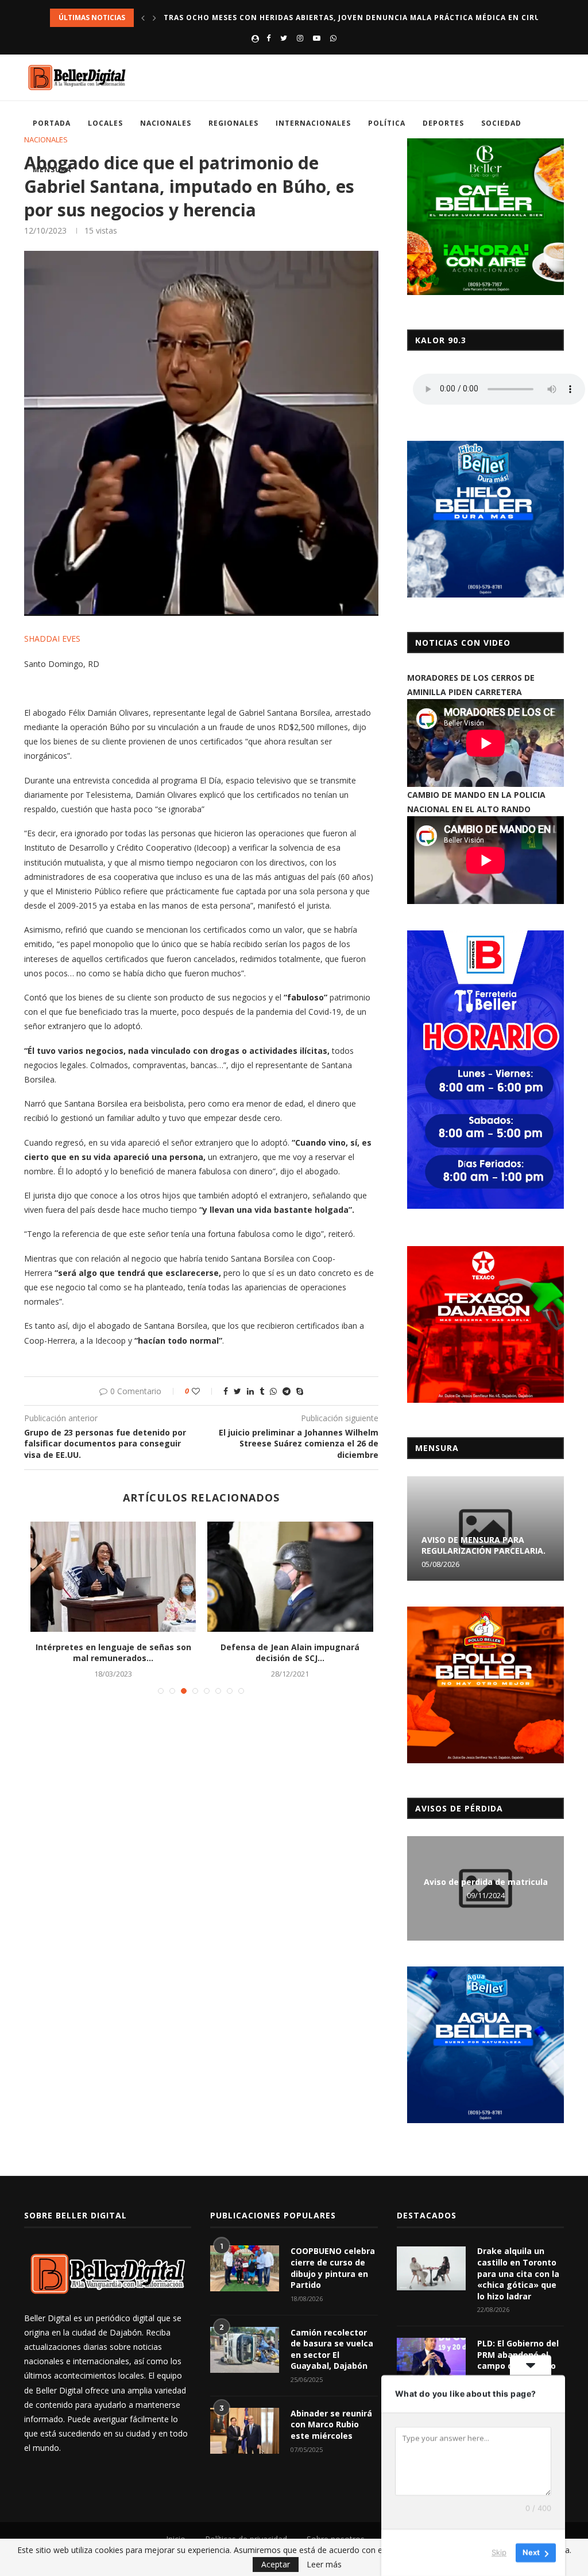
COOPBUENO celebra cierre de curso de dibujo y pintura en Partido (333, 2268)
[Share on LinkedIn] (250, 1391)
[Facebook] (268, 38)
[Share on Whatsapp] (273, 1391)
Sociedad (501, 123)
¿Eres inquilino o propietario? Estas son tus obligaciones (290, 1653)
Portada (52, 123)
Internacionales (313, 123)
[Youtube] (317, 38)
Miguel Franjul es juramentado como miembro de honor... (113, 1653)
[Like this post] (204, 1391)
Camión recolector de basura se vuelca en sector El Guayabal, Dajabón (332, 2349)
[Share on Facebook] (226, 1391)
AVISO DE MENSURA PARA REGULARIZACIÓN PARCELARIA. (483, 1545)
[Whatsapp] (333, 38)
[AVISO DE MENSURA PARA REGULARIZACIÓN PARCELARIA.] (486, 1528)
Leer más (324, 2565)
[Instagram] (300, 38)
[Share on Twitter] (237, 1391)
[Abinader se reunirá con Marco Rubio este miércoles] (245, 2431)
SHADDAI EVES (52, 639)
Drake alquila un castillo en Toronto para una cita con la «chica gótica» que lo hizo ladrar (518, 2273)
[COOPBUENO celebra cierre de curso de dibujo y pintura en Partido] (245, 2268)
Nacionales (166, 123)
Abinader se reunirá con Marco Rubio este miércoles (331, 2424)
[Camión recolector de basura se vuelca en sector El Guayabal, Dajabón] (245, 2350)
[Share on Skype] (300, 1391)
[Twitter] (284, 38)
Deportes (443, 123)
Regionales (233, 123)
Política (387, 123)
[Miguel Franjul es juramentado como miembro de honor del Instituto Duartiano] (113, 1577)
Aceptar (276, 2564)
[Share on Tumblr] (262, 1391)
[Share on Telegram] (287, 1391)
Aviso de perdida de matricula (486, 1882)
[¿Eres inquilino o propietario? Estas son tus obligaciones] (290, 1577)
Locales (105, 123)
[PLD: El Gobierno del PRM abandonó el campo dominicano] (431, 2361)
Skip (499, 2552)
